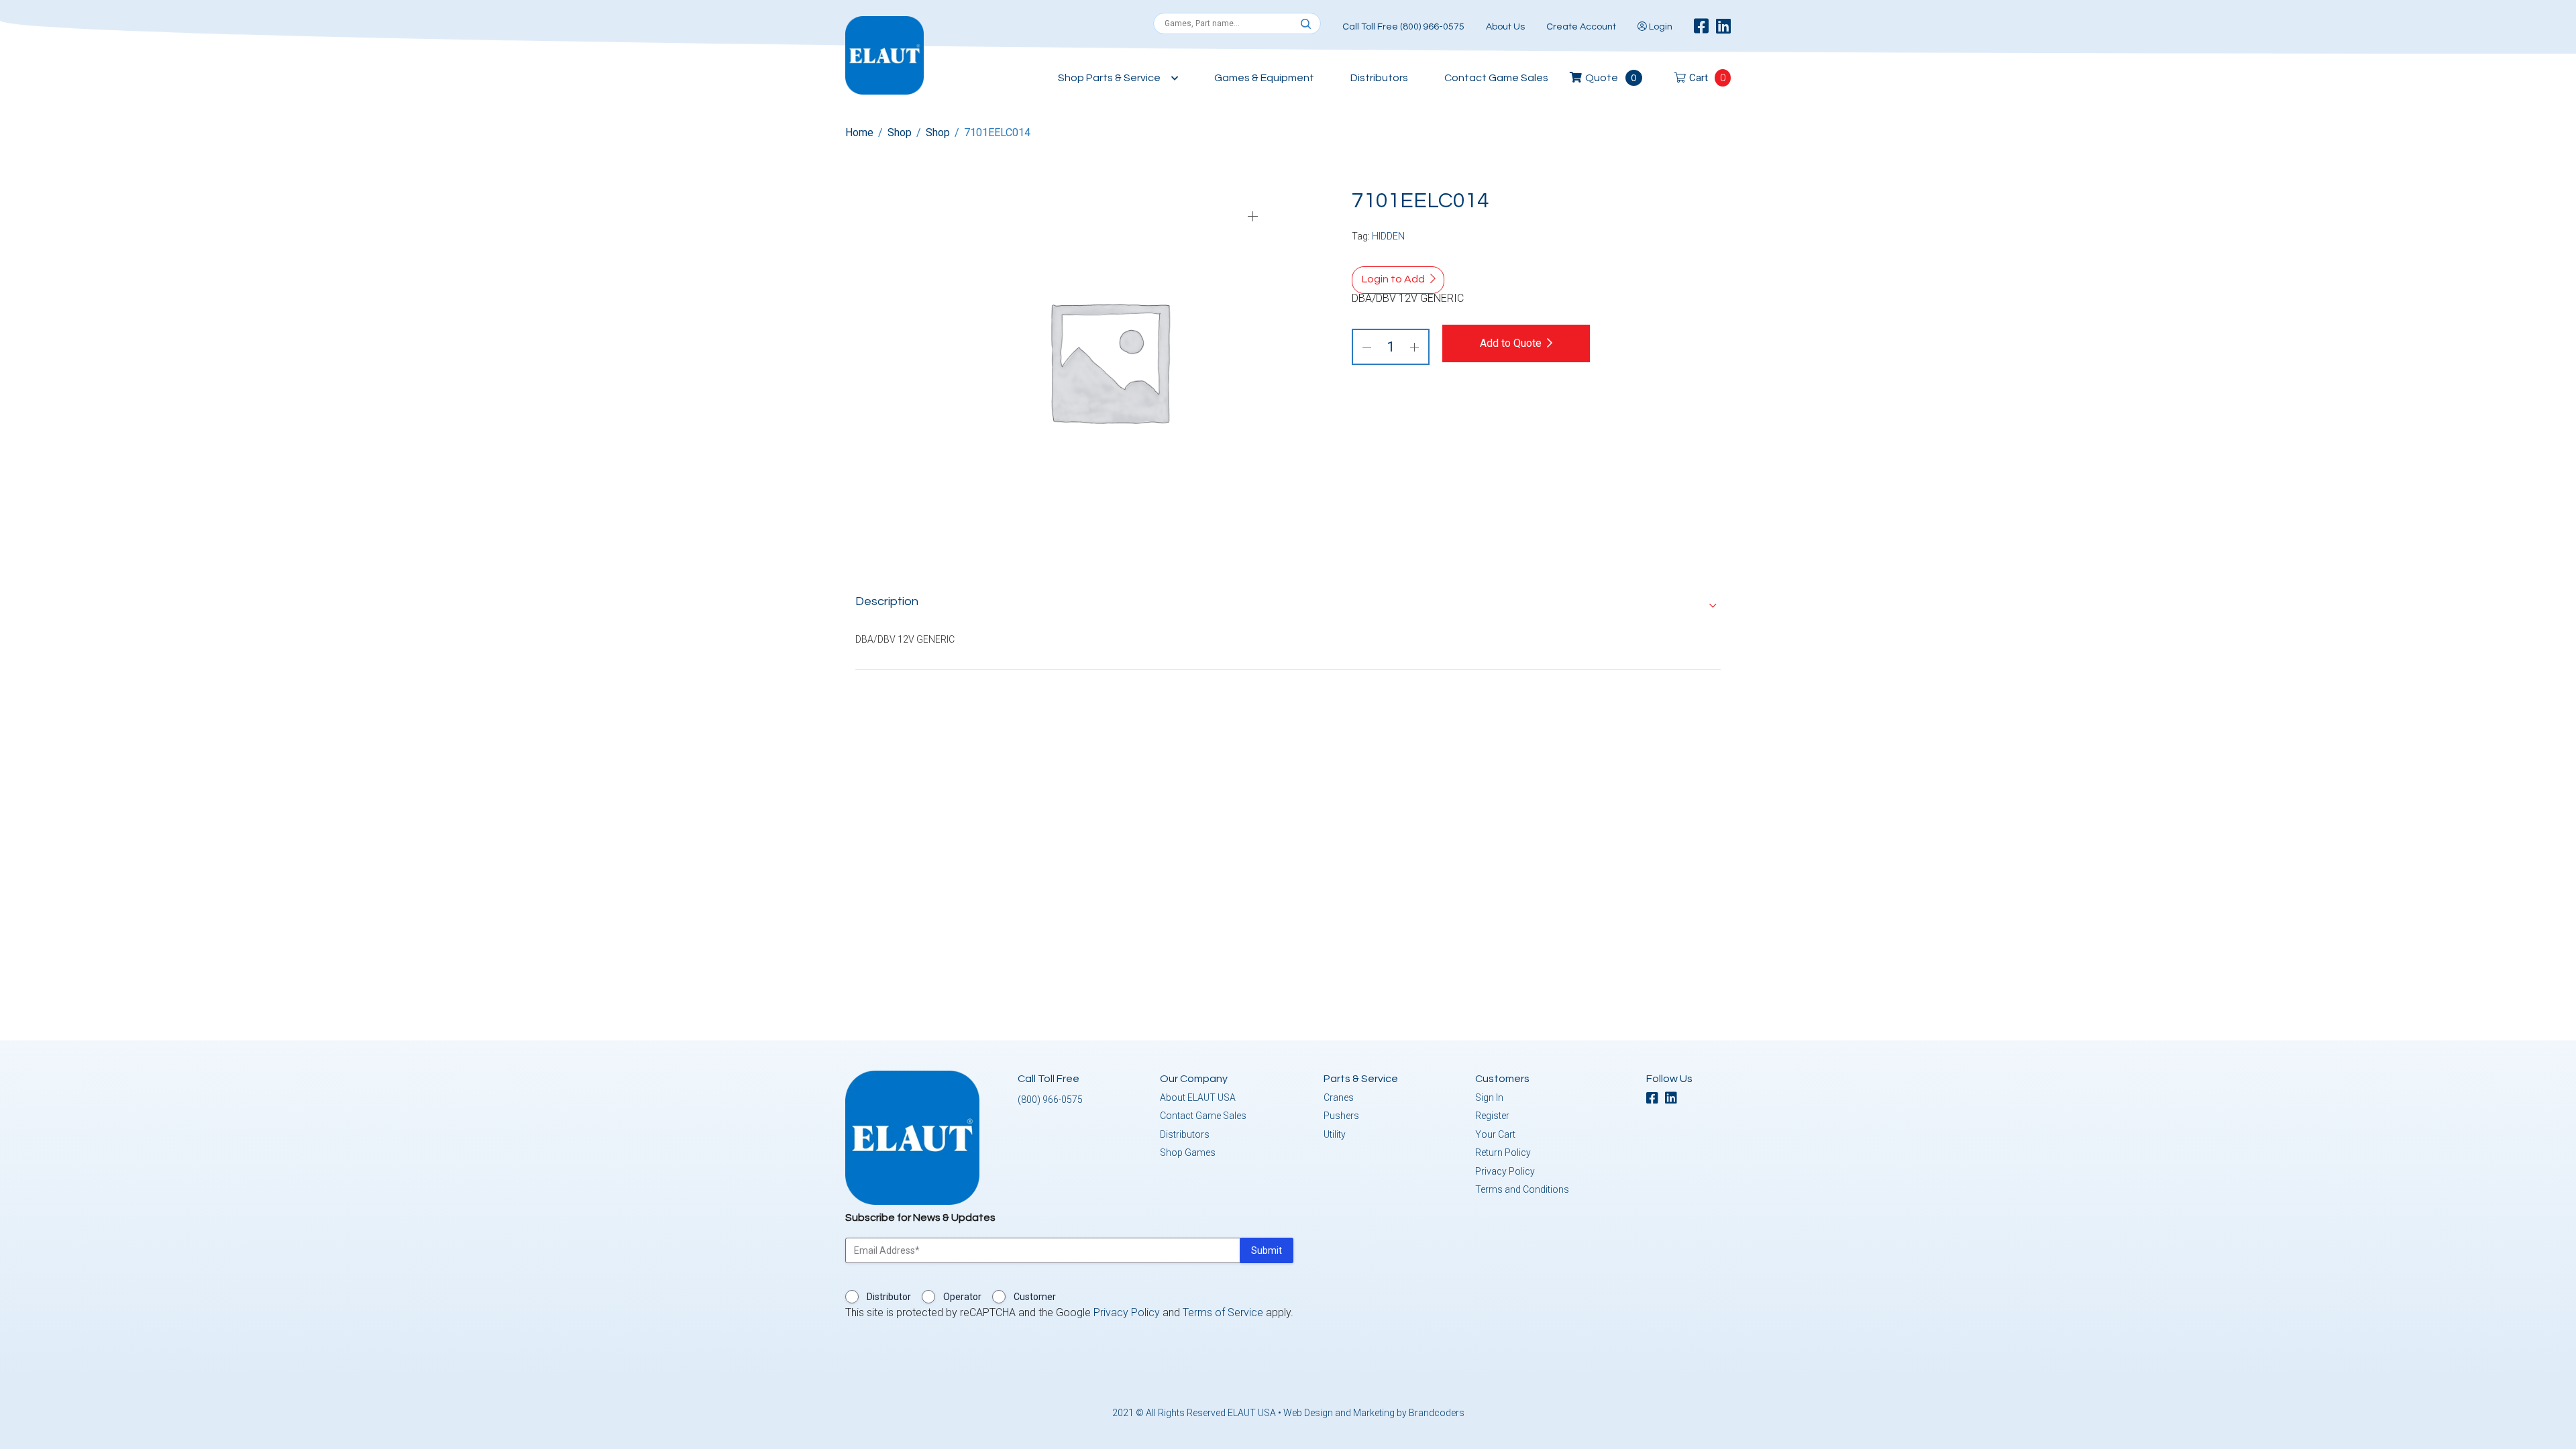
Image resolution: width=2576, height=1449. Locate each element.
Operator (962, 1297)
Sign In (1489, 1097)
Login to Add (1393, 279)
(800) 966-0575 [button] (1050, 1099)
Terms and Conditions (1522, 1189)
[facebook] (1701, 27)
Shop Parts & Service (1109, 78)
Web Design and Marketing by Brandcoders (1374, 1413)
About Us (1505, 27)
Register (1492, 1116)
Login (1660, 27)
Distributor (889, 1297)
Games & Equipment (1264, 78)
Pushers (1341, 1116)
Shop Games (1188, 1152)
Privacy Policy (1505, 1171)
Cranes (1339, 1097)
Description (887, 601)
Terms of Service (1223, 1312)
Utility (1335, 1134)
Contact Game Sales (1496, 78)
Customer (1035, 1297)
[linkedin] (1723, 27)
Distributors (1379, 78)
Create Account (1581, 27)
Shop (900, 132)
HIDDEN (1388, 236)
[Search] (1306, 24)
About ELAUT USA (1198, 1097)
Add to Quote (1511, 343)
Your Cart (1495, 1134)
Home (859, 132)
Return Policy (1503, 1152)
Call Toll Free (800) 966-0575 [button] (1403, 27)
